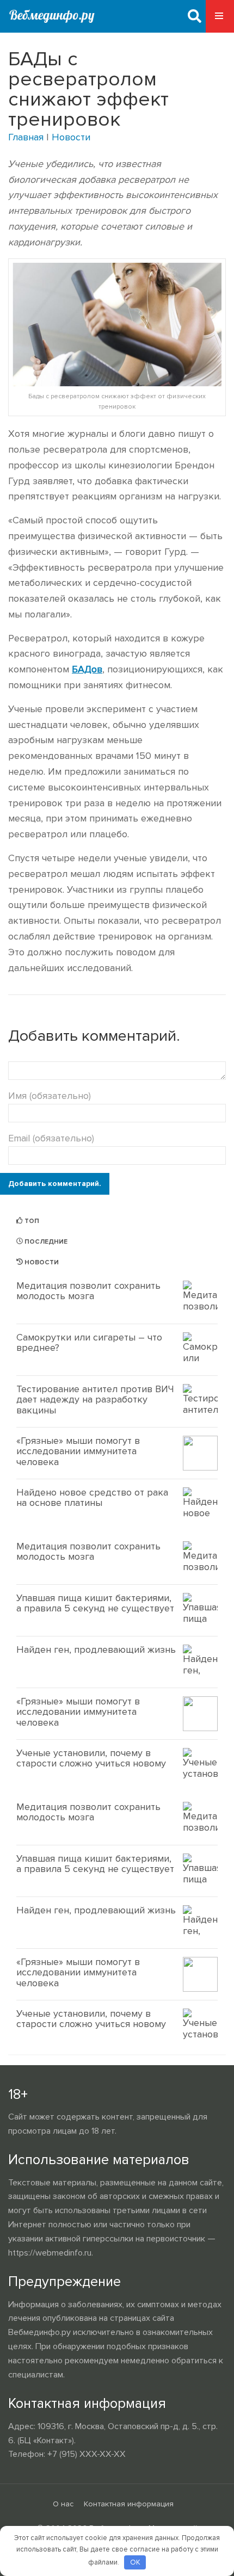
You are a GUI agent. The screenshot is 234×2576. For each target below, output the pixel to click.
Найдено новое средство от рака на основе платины (92, 1498)
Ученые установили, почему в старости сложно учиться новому (91, 1758)
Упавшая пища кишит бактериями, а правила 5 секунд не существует (95, 1603)
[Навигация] (220, 16)
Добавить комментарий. (55, 1184)
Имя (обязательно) (50, 1096)
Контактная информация (129, 2504)
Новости (71, 137)
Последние (45, 1242)
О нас (63, 2504)
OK (135, 2562)
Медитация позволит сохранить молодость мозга (88, 1291)
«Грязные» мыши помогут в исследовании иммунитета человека (78, 1451)
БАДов (87, 669)
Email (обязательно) (51, 1138)
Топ (31, 1221)
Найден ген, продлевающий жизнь (96, 1650)
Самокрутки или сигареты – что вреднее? (89, 1343)
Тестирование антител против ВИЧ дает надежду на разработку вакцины (95, 1400)
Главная (26, 137)
